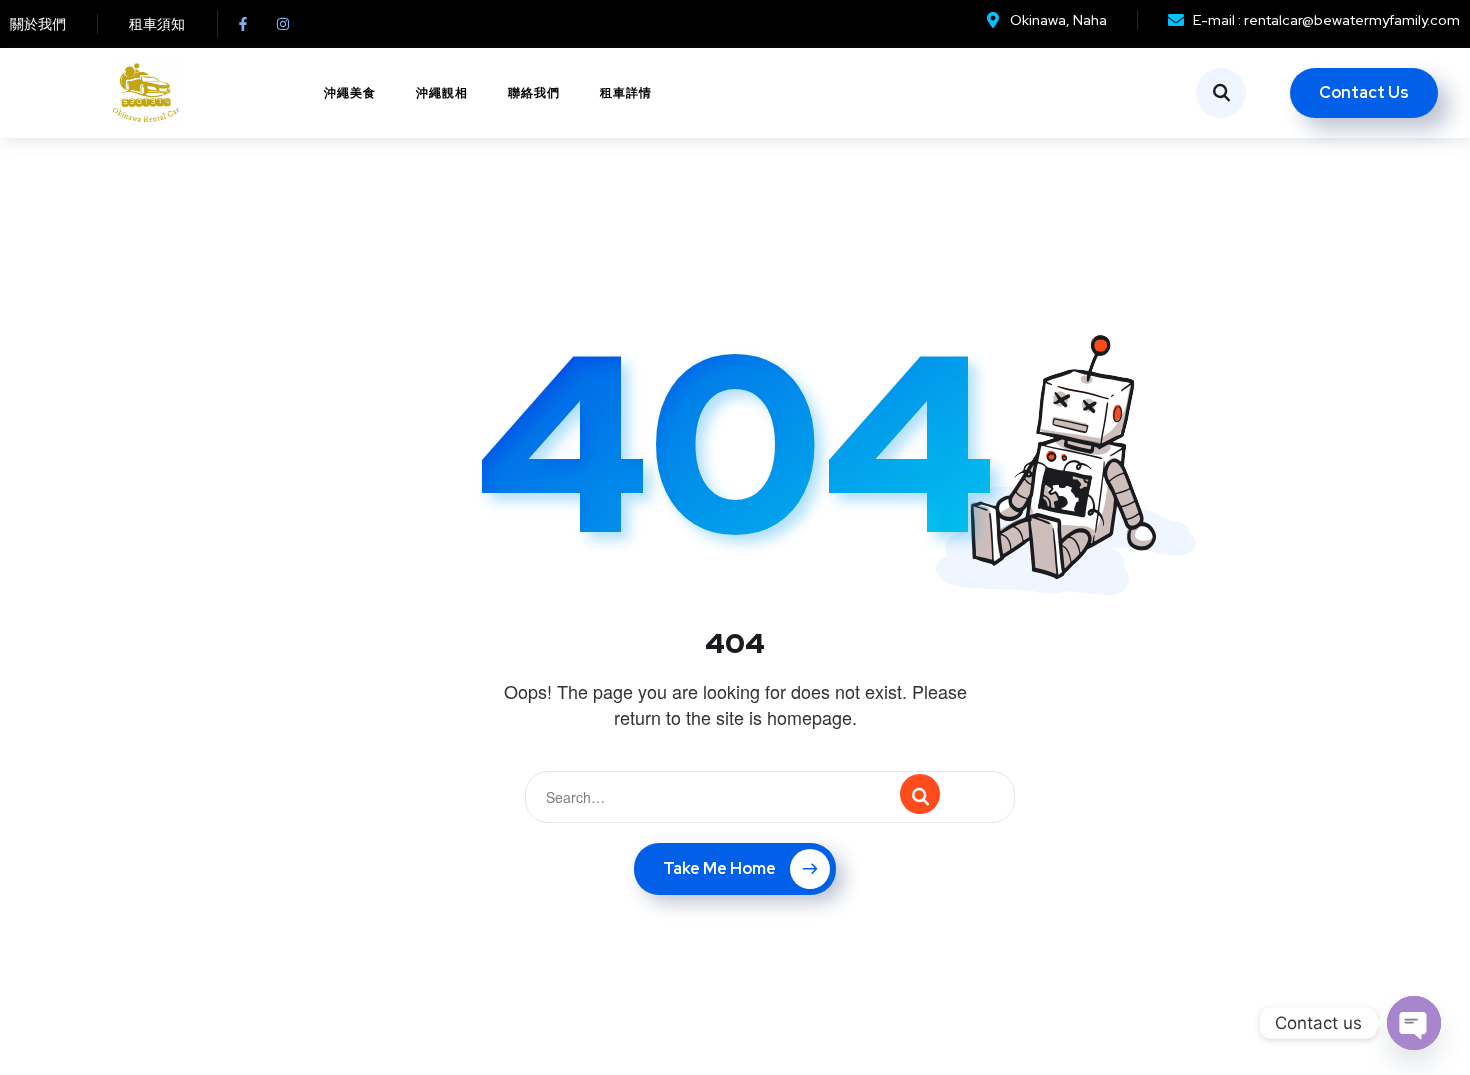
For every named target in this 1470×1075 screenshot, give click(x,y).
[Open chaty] (1414, 1023)
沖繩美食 (350, 93)
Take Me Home (719, 868)
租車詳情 (626, 93)
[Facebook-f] (243, 24)
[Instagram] (283, 24)
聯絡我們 (534, 93)
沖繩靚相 (442, 93)
